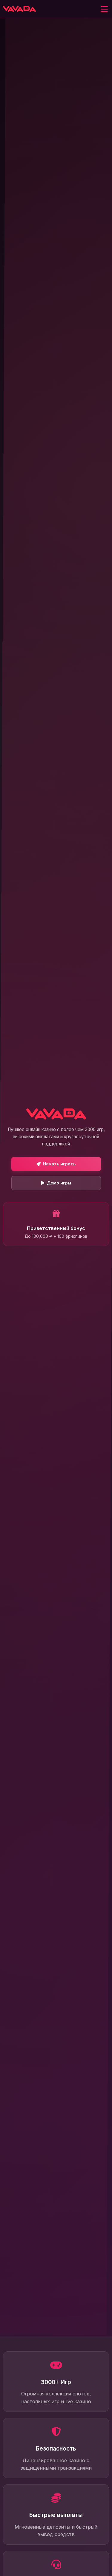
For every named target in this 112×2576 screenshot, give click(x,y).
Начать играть (59, 1164)
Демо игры (59, 1183)
